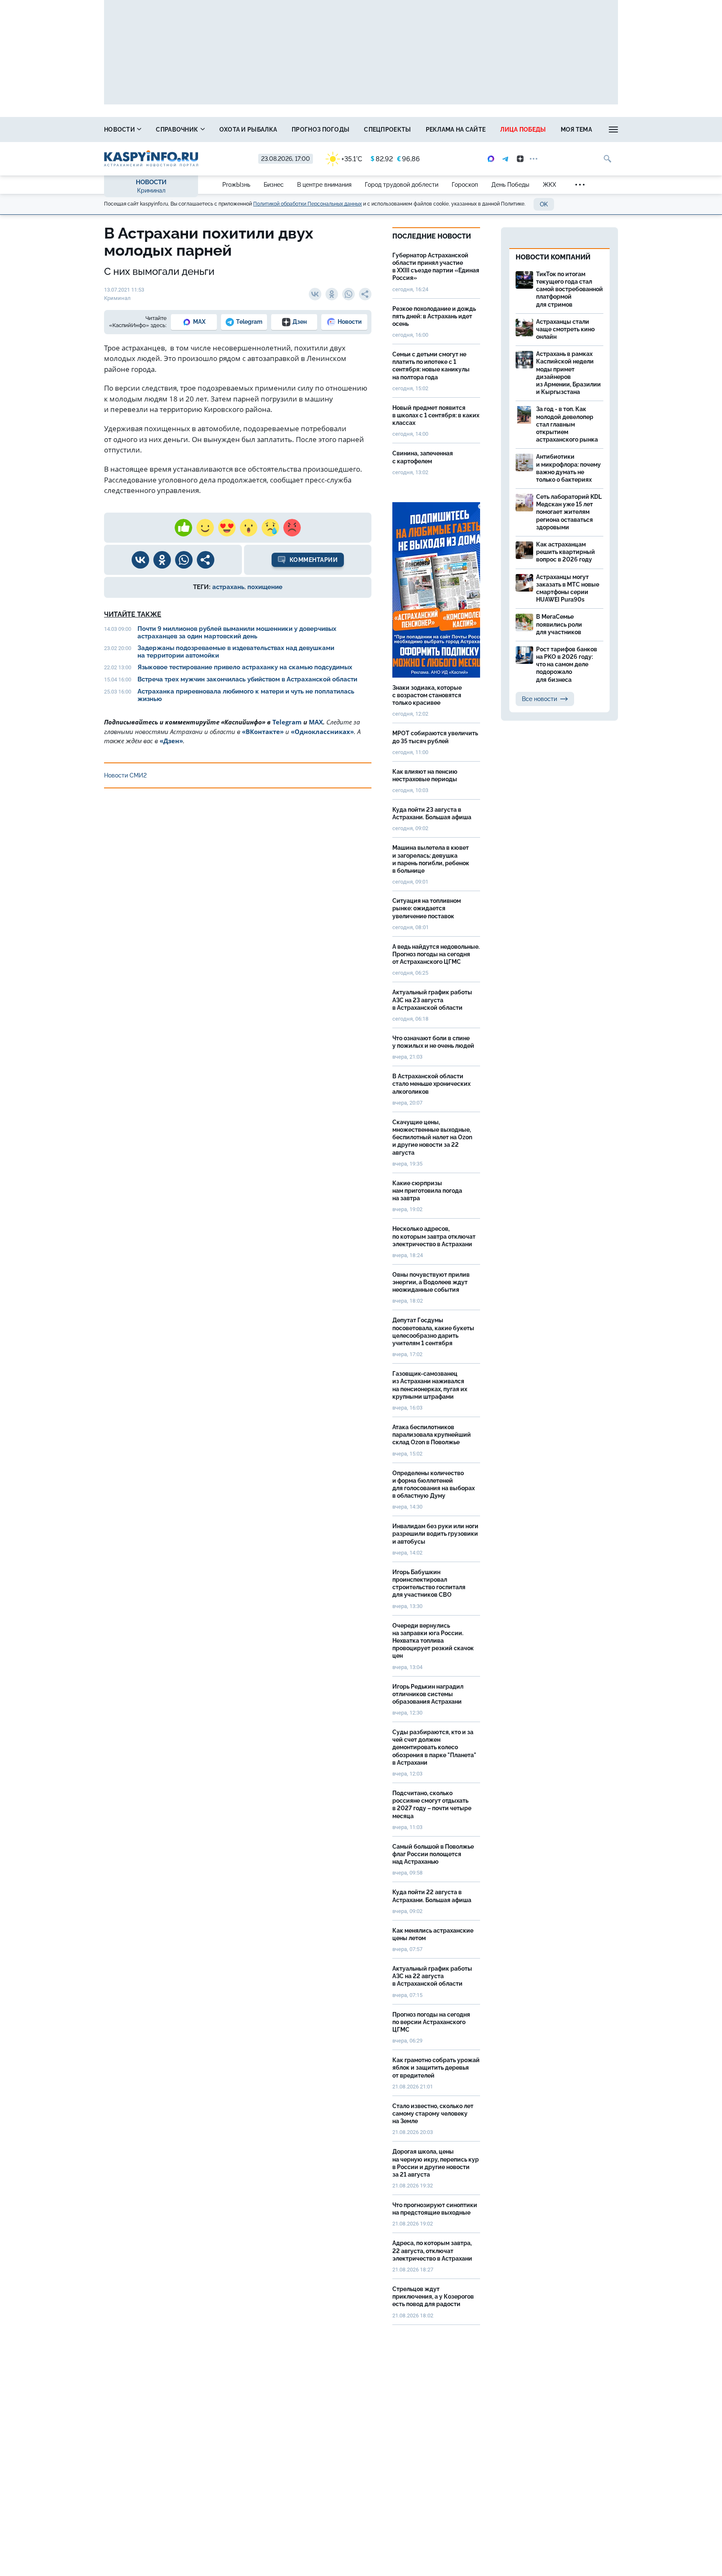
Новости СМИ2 (125, 775)
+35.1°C (352, 159)
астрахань (228, 587)
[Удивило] (249, 528)
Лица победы (523, 130)
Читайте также (133, 614)
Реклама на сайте (456, 130)
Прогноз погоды (320, 130)
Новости (120, 130)
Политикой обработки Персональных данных (308, 204)
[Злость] (292, 528)
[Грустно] (270, 528)
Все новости (539, 699)
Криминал (151, 191)
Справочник (178, 130)
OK (544, 204)
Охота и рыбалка (248, 130)
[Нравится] (183, 528)
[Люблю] (227, 528)
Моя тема (576, 130)
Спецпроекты (387, 130)
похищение (265, 587)
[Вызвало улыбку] (205, 528)
